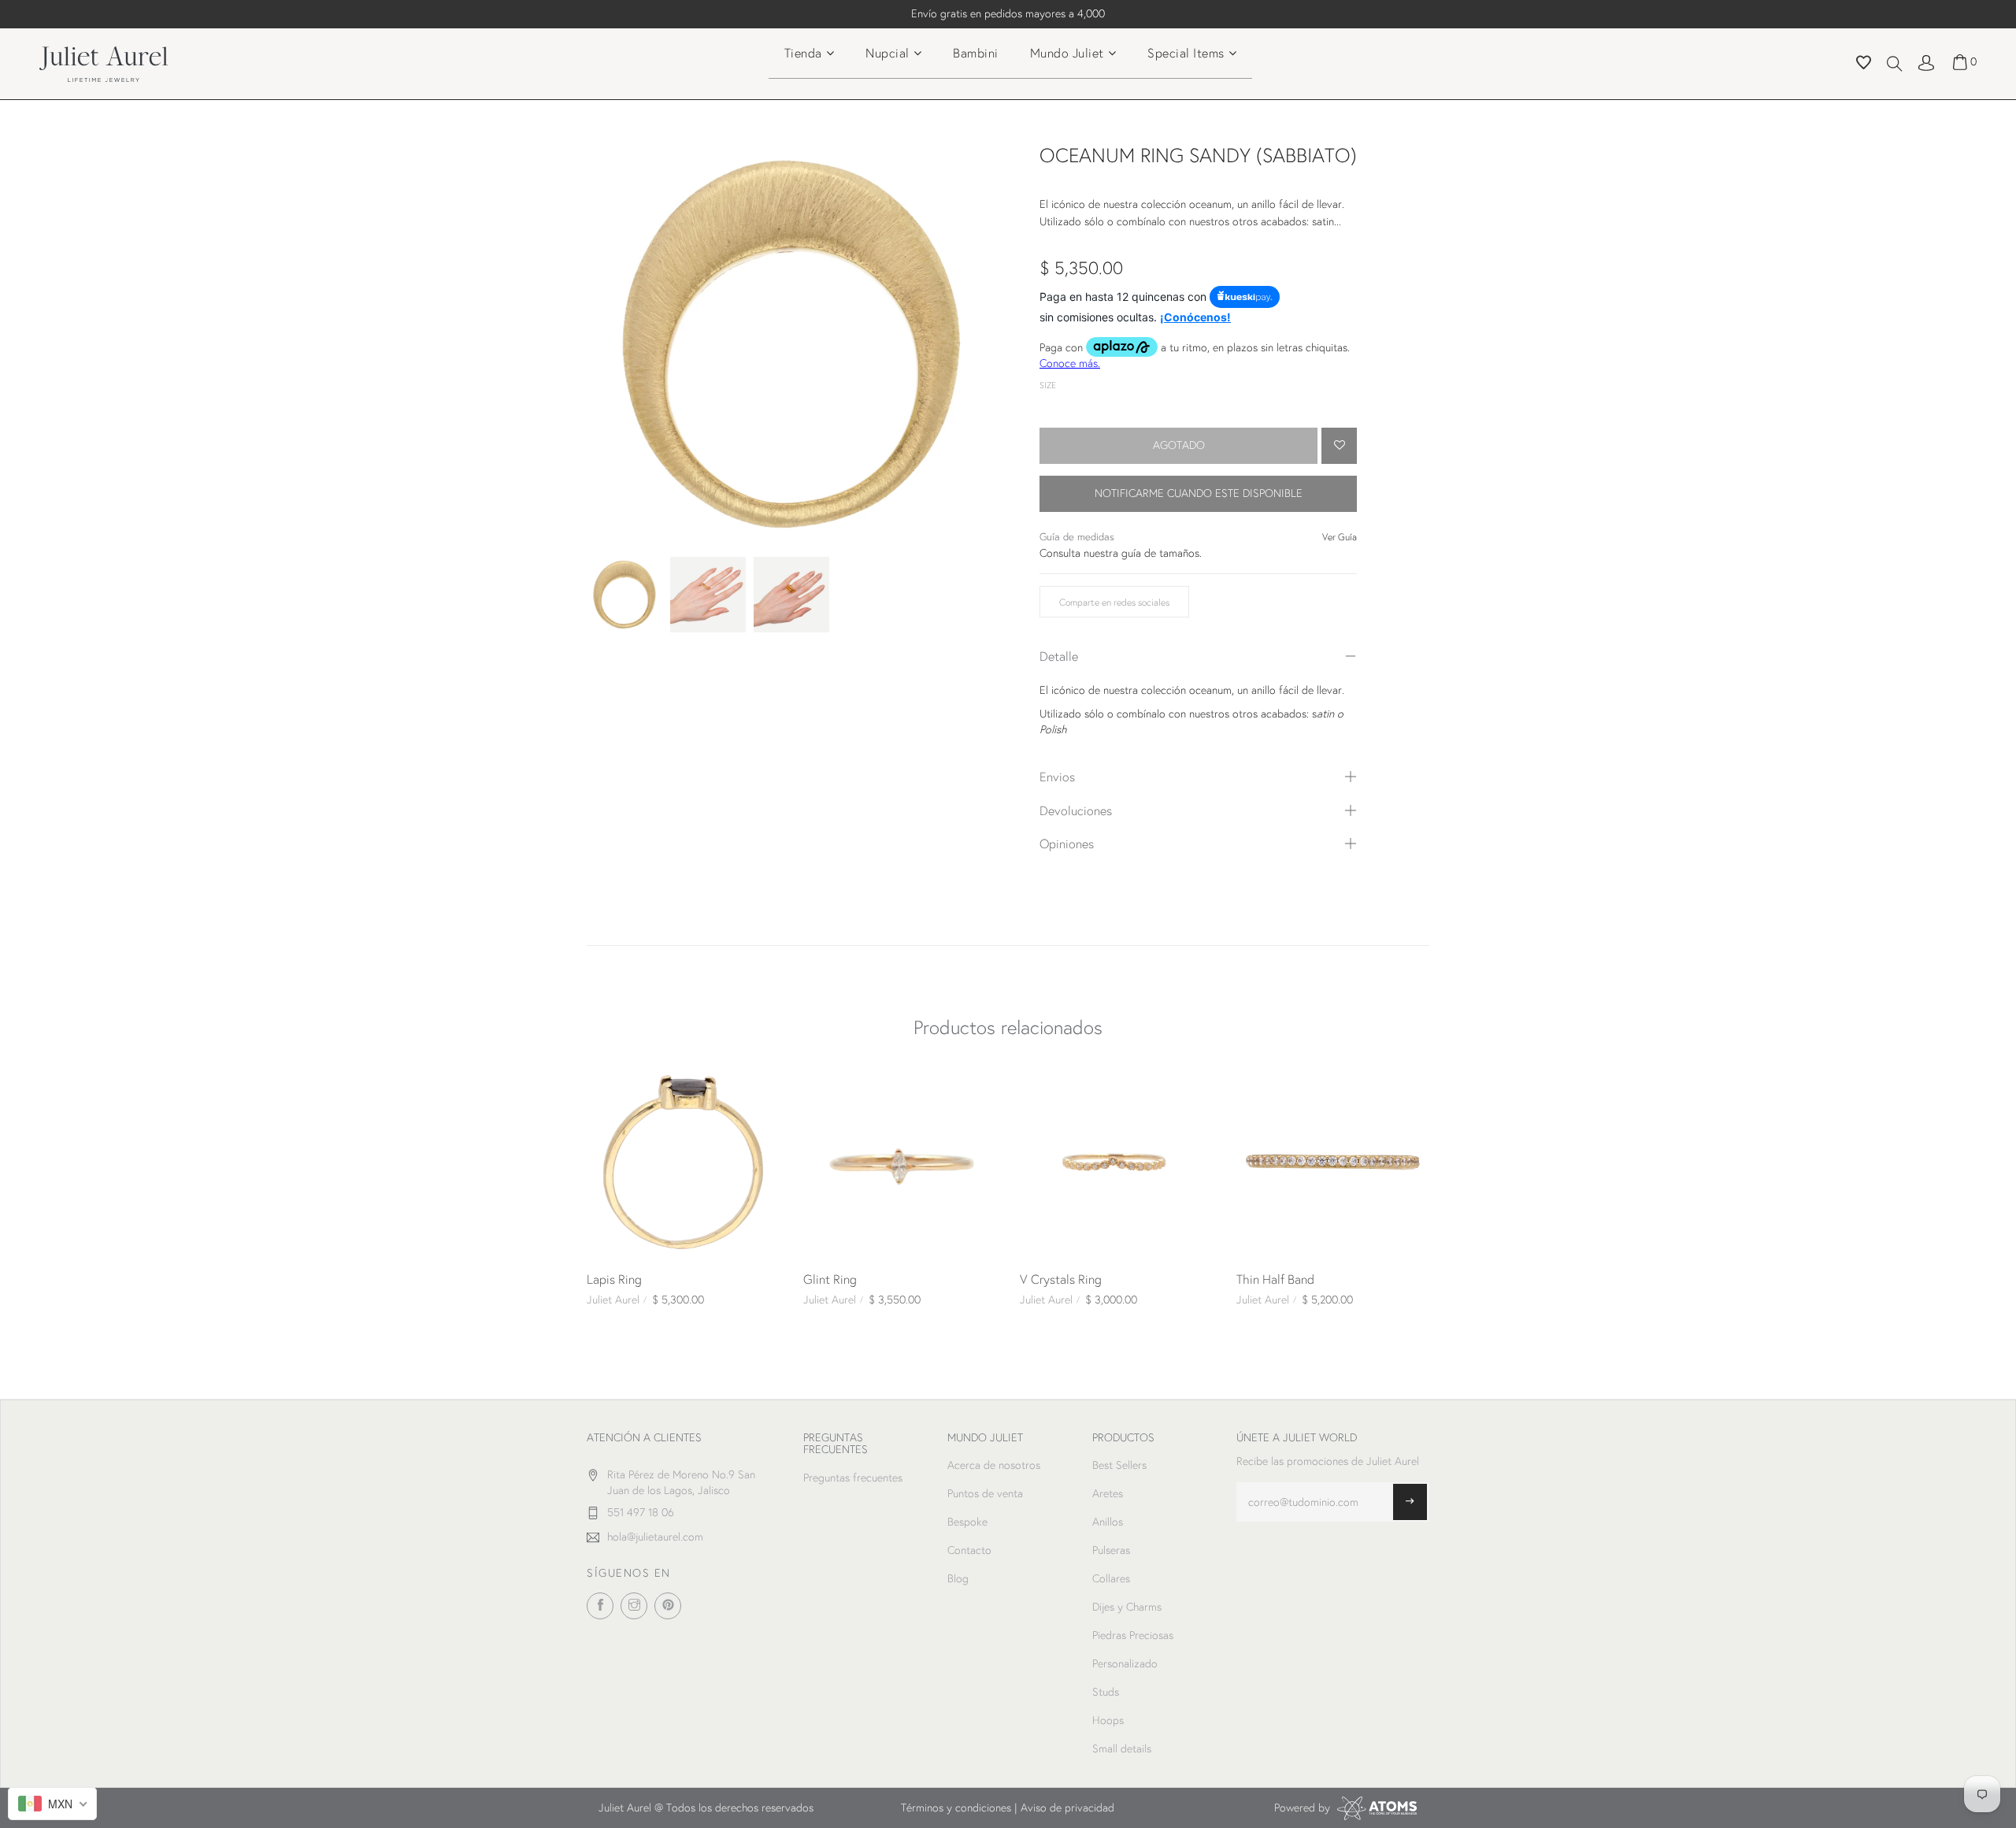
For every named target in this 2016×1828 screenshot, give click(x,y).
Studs (1106, 1692)
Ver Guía (1340, 537)
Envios (1057, 776)
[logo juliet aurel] (104, 62)
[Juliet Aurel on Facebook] (600, 1606)
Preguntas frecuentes (853, 1478)
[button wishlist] (1864, 65)
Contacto (969, 1550)
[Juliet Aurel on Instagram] (634, 1606)
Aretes (1108, 1493)
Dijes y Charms (1127, 1607)
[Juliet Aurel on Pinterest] (668, 1606)
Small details (1122, 1748)
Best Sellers (1119, 1465)
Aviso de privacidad (1067, 1808)
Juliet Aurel (613, 1300)
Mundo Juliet (1067, 52)
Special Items (1186, 52)
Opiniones (1067, 843)
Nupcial (888, 52)
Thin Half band (1275, 1279)
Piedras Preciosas (1133, 1635)
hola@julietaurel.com (655, 1537)
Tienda (803, 52)
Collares (1111, 1578)
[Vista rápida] (605, 1084)
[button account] (1926, 61)
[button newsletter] (1410, 1502)
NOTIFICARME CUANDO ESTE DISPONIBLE (1199, 493)
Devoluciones (1076, 810)
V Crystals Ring (1061, 1279)
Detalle (1059, 656)
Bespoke (967, 1522)
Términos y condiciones (956, 1808)
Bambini (976, 52)
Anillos (1108, 1522)
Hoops (1108, 1720)
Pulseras (1111, 1550)
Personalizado (1125, 1663)
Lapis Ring (614, 1279)
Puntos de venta (985, 1493)
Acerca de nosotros (994, 1465)
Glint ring (830, 1279)
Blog (958, 1578)
